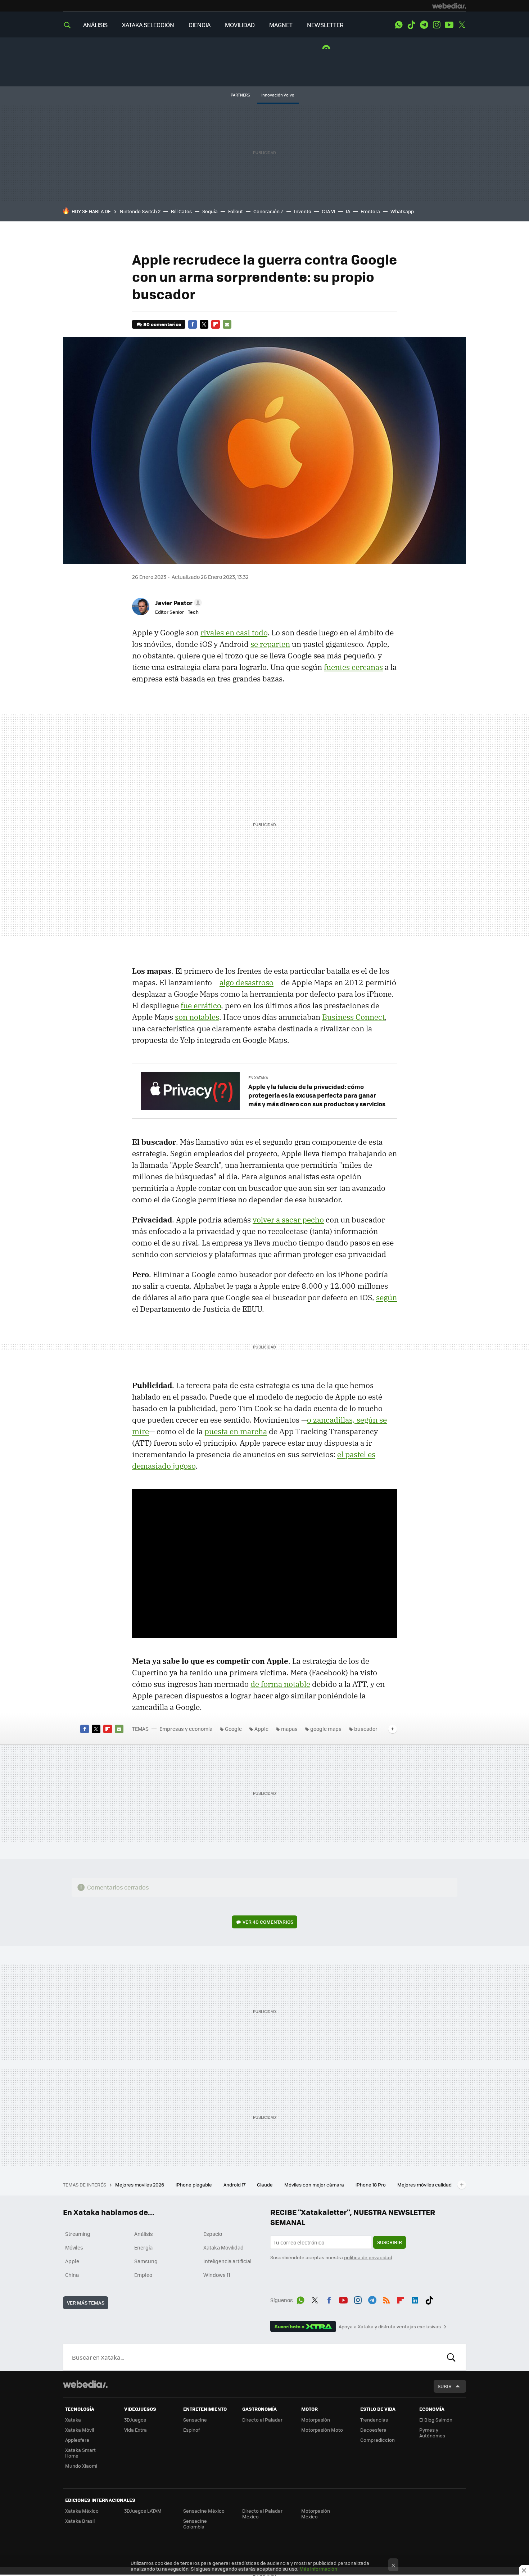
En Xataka (258, 1078)
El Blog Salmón (436, 2420)
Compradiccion (377, 2440)
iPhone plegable (194, 2185)
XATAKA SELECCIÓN (148, 25)
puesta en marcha (236, 1431)
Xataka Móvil (80, 2430)
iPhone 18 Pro (371, 2185)
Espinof (191, 2430)
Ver (268, 1922)
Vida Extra (135, 2430)
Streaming (78, 2234)
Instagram (437, 25)
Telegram (424, 25)
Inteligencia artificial (227, 2261)
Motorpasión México (316, 2514)
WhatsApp (399, 25)
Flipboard (216, 324)
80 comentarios (162, 324)
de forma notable (280, 1684)
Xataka (73, 2420)
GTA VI (329, 211)
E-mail (227, 324)
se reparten (270, 644)
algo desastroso (247, 982)
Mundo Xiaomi (81, 2466)
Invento (303, 211)
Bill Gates (181, 211)
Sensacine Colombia (195, 2524)
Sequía (210, 211)
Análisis (144, 2234)
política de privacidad (368, 2257)
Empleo (143, 2275)
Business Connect (353, 1017)
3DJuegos (135, 2420)
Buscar (451, 2357)
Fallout (236, 211)
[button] (177, 603)
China (72, 2275)
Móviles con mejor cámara (315, 2185)
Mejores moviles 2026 (140, 2185)
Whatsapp (402, 211)
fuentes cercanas (353, 667)
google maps (326, 1729)
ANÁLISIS (95, 25)
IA (348, 211)
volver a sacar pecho (288, 1220)
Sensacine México (204, 2511)
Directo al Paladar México (262, 2514)
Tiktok (411, 25)
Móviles (74, 2247)
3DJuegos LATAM (143, 2511)
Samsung (146, 2261)
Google (233, 1729)
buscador (366, 1729)
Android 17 (235, 2185)
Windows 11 (217, 2275)
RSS (386, 2299)
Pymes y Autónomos (432, 2433)
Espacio (213, 2234)
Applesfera (77, 2440)
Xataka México (82, 2511)
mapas (289, 1729)
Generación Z (268, 211)
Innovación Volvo (278, 95)
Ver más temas (86, 2303)
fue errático (201, 1005)
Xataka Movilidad (223, 2247)
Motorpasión (316, 2420)
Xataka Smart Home (80, 2453)
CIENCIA (200, 25)
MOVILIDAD (240, 25)
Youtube (449, 25)
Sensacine (195, 2420)
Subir (445, 2386)
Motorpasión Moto (322, 2430)
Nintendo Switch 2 (140, 211)
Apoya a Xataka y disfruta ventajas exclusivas (390, 2327)
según (386, 1297)
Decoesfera (373, 2430)
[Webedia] (449, 6)
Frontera (370, 211)
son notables (197, 1017)
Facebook (193, 324)
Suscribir (390, 2242)
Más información (318, 2569)
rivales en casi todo (234, 632)
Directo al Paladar (262, 2420)
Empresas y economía (186, 1729)
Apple (261, 1729)
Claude (265, 2185)
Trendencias (374, 2420)
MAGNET (281, 25)
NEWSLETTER (325, 25)
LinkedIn (415, 2299)
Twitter (462, 25)
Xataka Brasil (80, 2521)
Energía (143, 2247)
